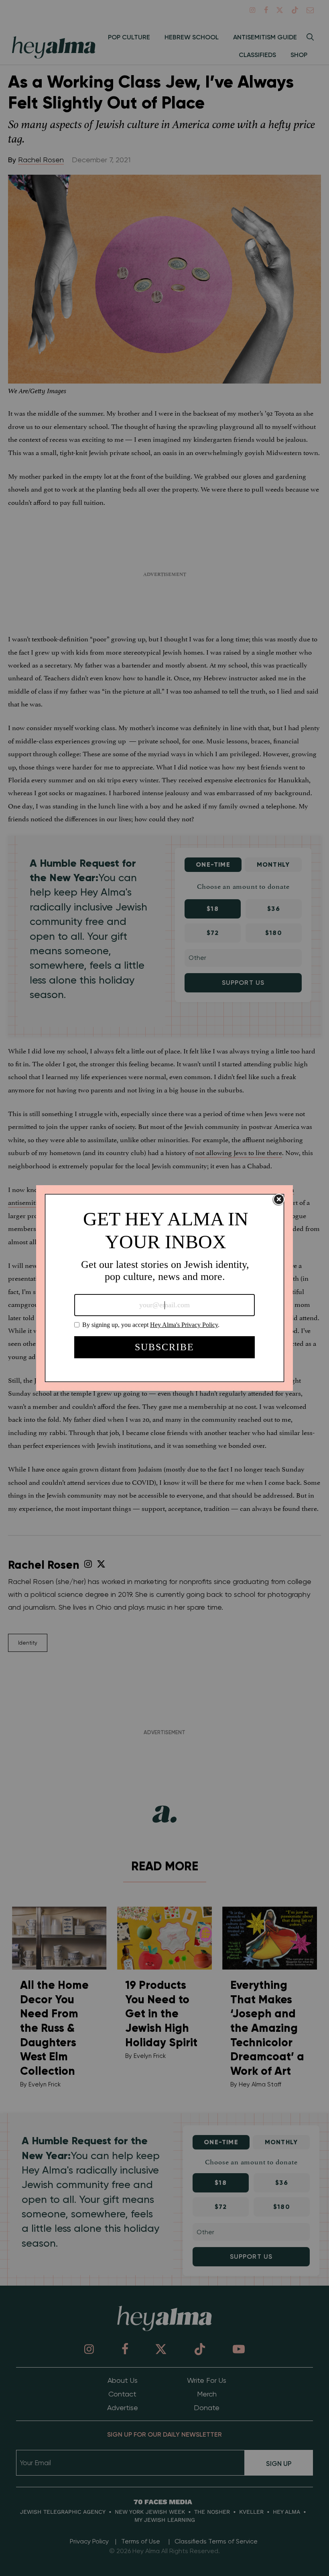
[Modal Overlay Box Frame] (164, 1288)
